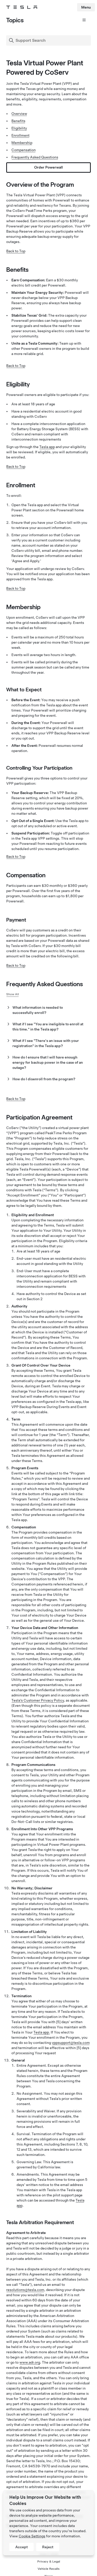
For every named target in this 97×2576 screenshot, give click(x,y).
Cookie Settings (32, 2536)
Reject (48, 2547)
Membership (22, 143)
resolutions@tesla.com (25, 2290)
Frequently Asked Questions (35, 157)
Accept (21, 2547)
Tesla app (47, 447)
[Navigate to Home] (22, 7)
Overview (19, 114)
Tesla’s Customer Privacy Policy (38, 1700)
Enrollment (20, 135)
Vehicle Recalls (48, 2569)
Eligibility (19, 128)
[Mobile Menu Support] (83, 22)
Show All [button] (13, 994)
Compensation (24, 150)
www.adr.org (30, 2362)
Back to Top (16, 251)
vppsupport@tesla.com (71, 2043)
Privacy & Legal (49, 2561)
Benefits (18, 121)
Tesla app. (42, 2032)
